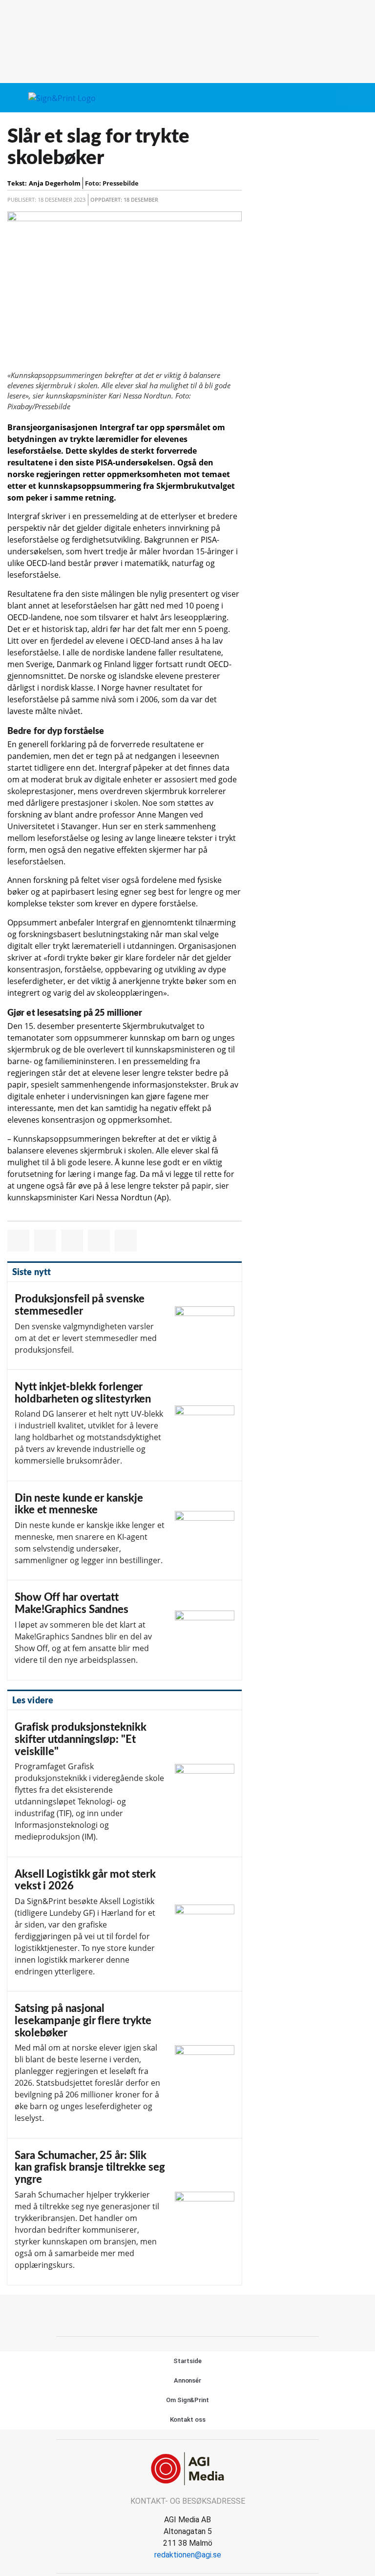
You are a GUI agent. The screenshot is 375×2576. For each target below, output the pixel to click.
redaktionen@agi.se (188, 2555)
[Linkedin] (199, 2314)
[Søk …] (359, 98)
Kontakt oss (188, 2419)
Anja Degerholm (55, 183)
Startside (187, 2361)
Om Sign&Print (187, 2400)
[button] (342, 98)
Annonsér (187, 2380)
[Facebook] (177, 2314)
